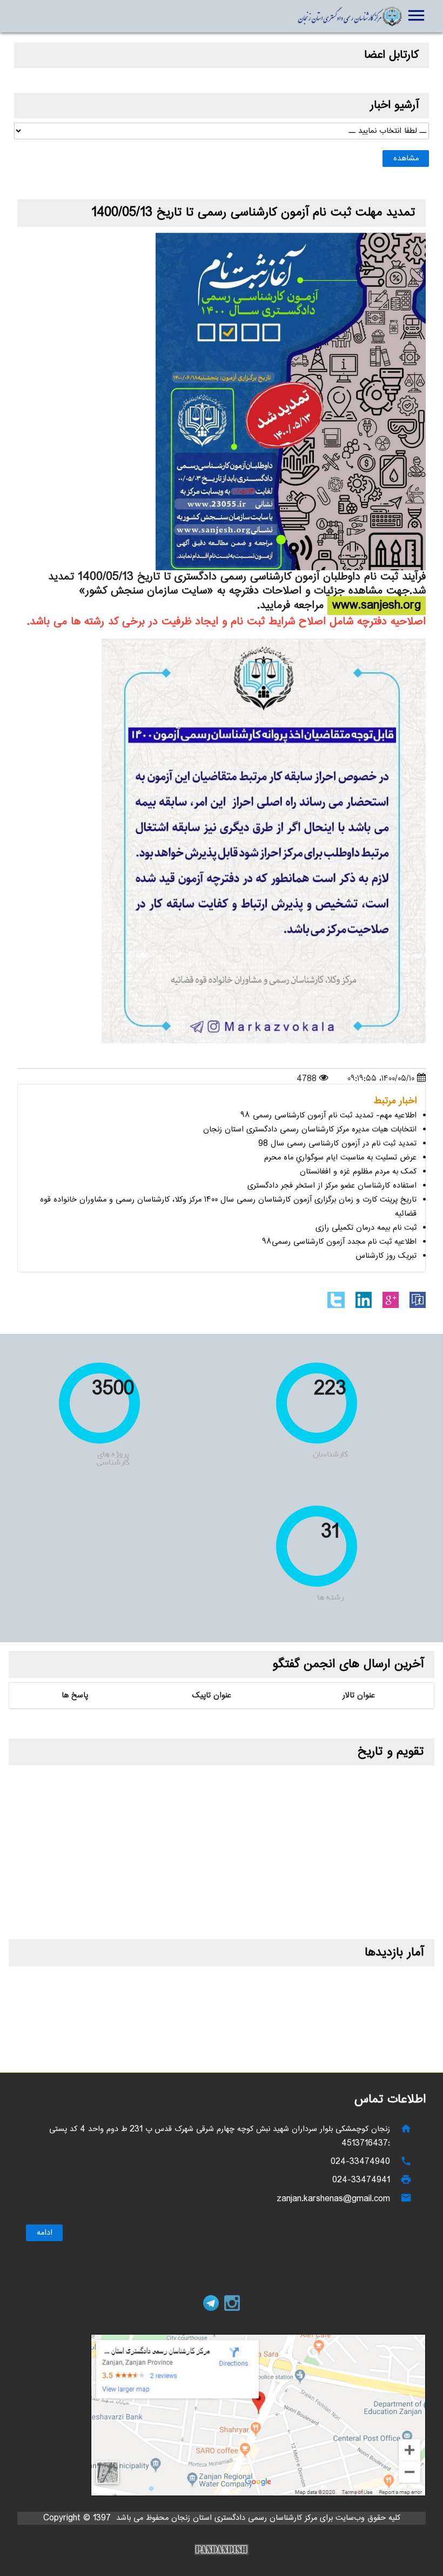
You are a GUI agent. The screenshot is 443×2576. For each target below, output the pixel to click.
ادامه (44, 2233)
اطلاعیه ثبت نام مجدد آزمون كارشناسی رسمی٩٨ (339, 1242)
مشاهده (406, 159)
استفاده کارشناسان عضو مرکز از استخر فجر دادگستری (332, 1186)
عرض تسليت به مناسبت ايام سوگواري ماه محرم (340, 1158)
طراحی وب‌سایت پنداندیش (222, 2550)
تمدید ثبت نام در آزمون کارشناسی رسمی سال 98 (337, 1144)
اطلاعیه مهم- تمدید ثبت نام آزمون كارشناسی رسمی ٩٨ (328, 1115)
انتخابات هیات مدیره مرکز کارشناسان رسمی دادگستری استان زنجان (310, 1129)
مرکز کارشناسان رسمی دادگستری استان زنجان (350, 16)
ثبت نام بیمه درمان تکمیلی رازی (366, 1228)
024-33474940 (360, 2162)
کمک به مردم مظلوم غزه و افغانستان (358, 1172)
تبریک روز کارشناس (386, 1256)
